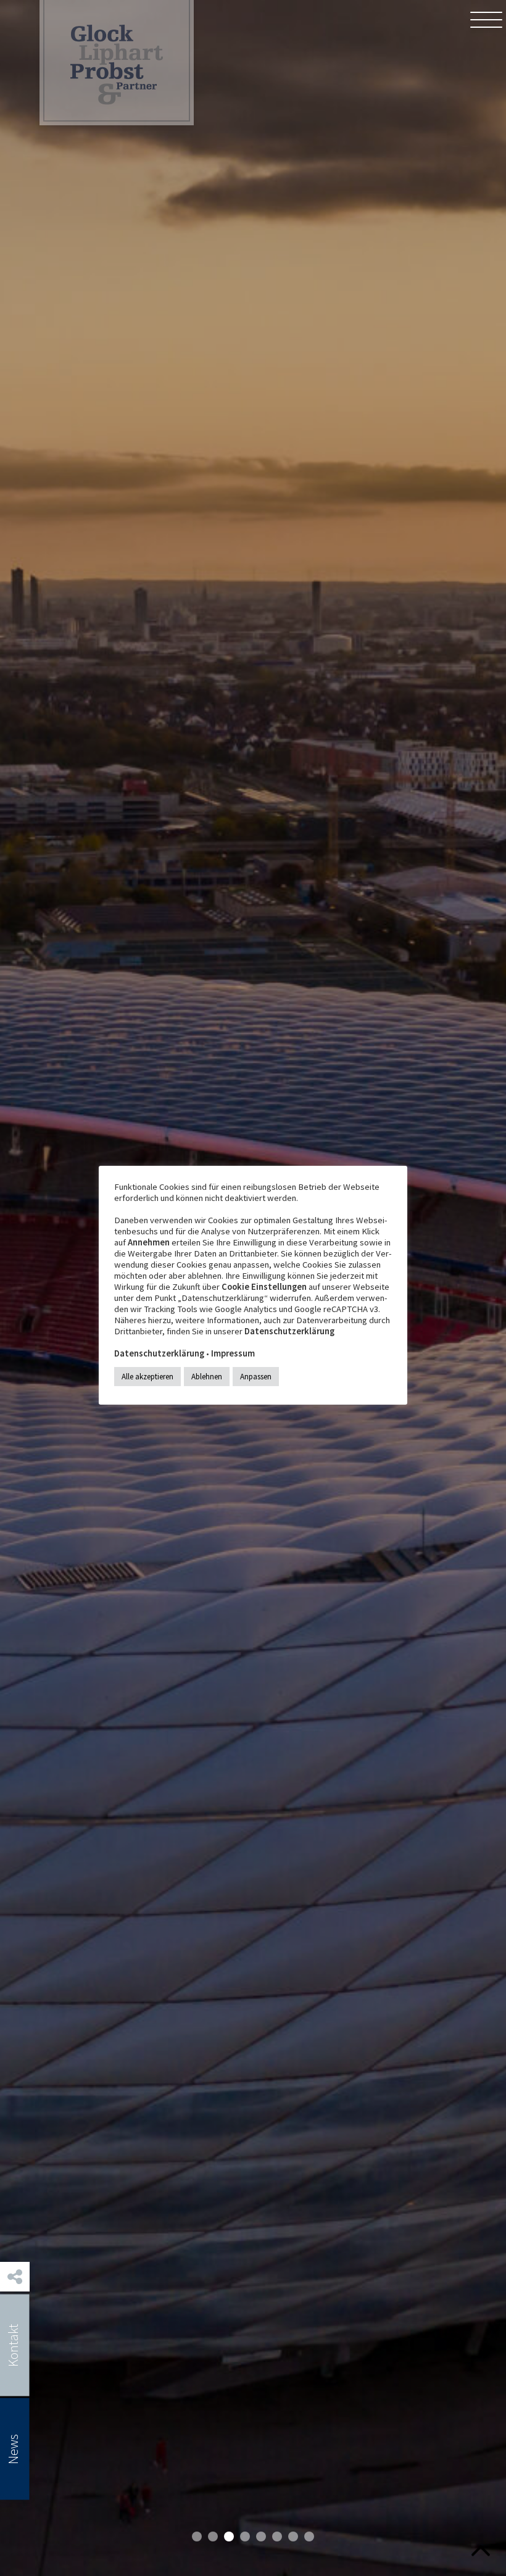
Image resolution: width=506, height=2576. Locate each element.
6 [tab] (277, 2537)
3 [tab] (229, 2537)
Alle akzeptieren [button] (147, 1377)
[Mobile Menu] (486, 20)
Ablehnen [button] (207, 1377)
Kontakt (13, 2345)
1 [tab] (197, 2537)
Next (447, 1291)
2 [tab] (213, 2537)
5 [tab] (261, 2537)
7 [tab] (293, 2537)
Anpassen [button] (256, 1377)
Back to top (481, 2551)
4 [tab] (245, 2537)
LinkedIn (15, 2277)
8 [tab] (309, 2537)
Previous (59, 1291)
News (13, 2449)
